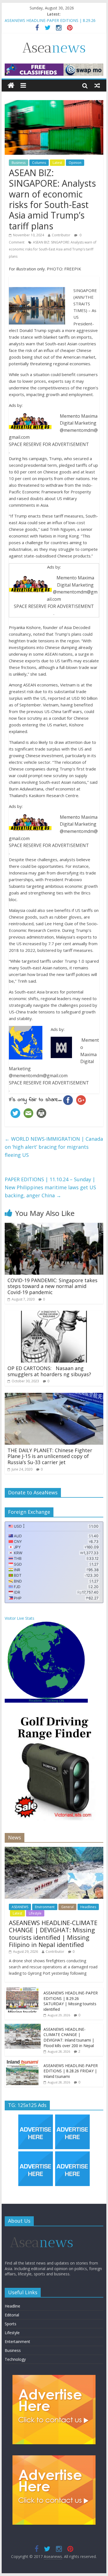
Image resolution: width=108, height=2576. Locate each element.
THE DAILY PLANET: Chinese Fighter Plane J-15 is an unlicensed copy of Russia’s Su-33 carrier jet (50, 1456)
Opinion (75, 163)
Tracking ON (55, 1701)
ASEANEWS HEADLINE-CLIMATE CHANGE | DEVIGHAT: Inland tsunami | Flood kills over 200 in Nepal (69, 2037)
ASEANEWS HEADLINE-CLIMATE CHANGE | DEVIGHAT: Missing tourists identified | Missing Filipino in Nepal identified (53, 1934)
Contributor (61, 235)
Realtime (36, 1701)
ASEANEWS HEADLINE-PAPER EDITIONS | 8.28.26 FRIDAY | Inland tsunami (71, 2071)
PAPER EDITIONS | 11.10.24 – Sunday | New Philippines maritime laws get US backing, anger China (50, 1187)
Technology (15, 2359)
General (67, 1907)
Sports (11, 2324)
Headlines (88, 1907)
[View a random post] (97, 85)
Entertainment (17, 2342)
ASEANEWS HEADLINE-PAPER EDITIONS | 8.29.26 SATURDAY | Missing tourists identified (71, 2001)
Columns (39, 163)
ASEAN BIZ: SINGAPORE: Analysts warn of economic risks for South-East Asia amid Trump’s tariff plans (53, 249)
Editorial (12, 2315)
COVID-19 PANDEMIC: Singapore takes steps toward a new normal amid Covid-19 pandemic (52, 1286)
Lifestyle (35, 1913)
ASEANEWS (20, 1907)
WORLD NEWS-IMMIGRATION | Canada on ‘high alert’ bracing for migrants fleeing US (54, 1147)
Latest (57, 163)
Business (19, 163)
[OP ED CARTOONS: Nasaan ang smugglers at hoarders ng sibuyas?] (54, 1314)
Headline (12, 2306)
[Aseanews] (11, 86)
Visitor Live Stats (20, 1618)
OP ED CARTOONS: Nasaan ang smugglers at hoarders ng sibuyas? (49, 1371)
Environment (45, 1907)
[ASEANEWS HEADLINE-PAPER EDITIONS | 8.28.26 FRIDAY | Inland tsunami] (23, 2063)
